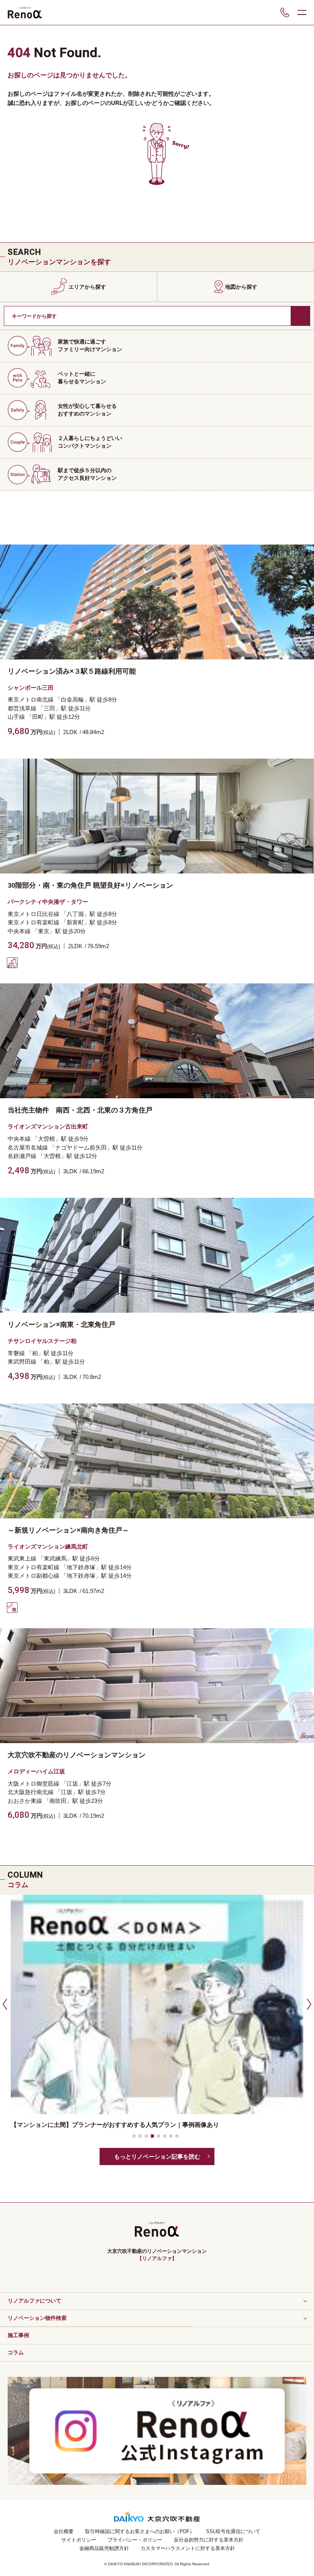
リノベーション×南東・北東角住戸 (61, 1325)
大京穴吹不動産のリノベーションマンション (77, 1755)
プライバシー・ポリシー (135, 2540)
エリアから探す (87, 287)
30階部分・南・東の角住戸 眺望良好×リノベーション (90, 885)
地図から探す (241, 287)
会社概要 (64, 2531)
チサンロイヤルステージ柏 (42, 1341)
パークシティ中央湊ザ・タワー (48, 902)
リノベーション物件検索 (37, 2318)
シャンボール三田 (31, 688)
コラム (16, 2352)
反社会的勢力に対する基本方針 (209, 2540)
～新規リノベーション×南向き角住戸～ (68, 1530)
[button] (4, 2004)
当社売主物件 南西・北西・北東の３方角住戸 (80, 1110)
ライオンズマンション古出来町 (48, 1126)
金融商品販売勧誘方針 (104, 2548)
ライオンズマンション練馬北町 (48, 1546)
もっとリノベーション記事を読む (157, 2156)
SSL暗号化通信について (233, 2531)
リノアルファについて (34, 2301)
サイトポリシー (79, 2540)
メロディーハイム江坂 (36, 1771)
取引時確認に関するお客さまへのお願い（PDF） (140, 2531)
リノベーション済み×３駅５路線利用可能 (72, 671)
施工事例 (18, 2335)
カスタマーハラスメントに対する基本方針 (188, 2548)
